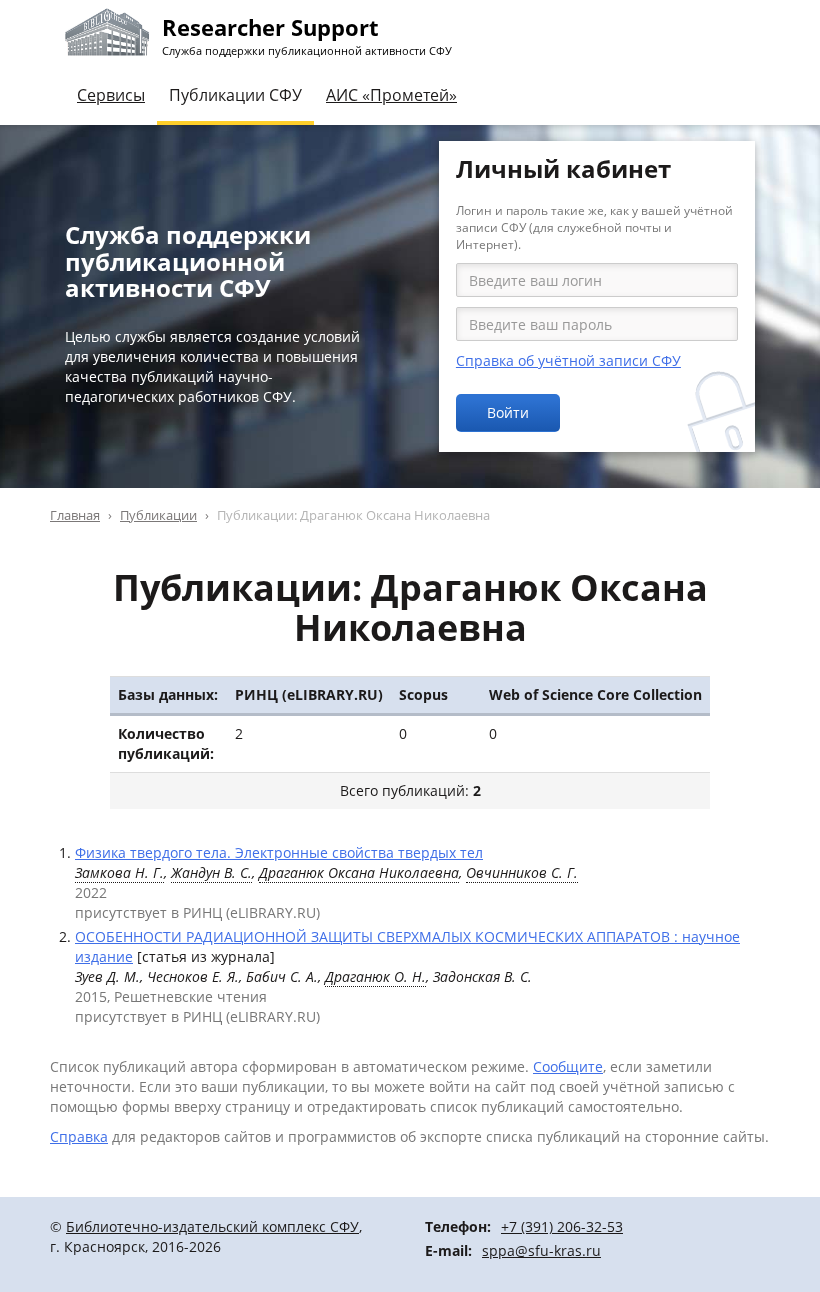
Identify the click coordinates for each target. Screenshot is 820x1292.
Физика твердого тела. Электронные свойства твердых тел (279, 852)
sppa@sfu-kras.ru (541, 1250)
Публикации (158, 515)
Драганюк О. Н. (375, 976)
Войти (508, 412)
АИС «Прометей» (391, 95)
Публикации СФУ (235, 95)
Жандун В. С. (211, 872)
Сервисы (111, 95)
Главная (75, 515)
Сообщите (568, 1066)
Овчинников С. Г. (522, 872)
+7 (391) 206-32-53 (562, 1226)
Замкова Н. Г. (119, 872)
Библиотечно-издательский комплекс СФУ (212, 1226)
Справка (79, 1136)
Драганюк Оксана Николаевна (359, 872)
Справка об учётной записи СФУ (568, 360)
